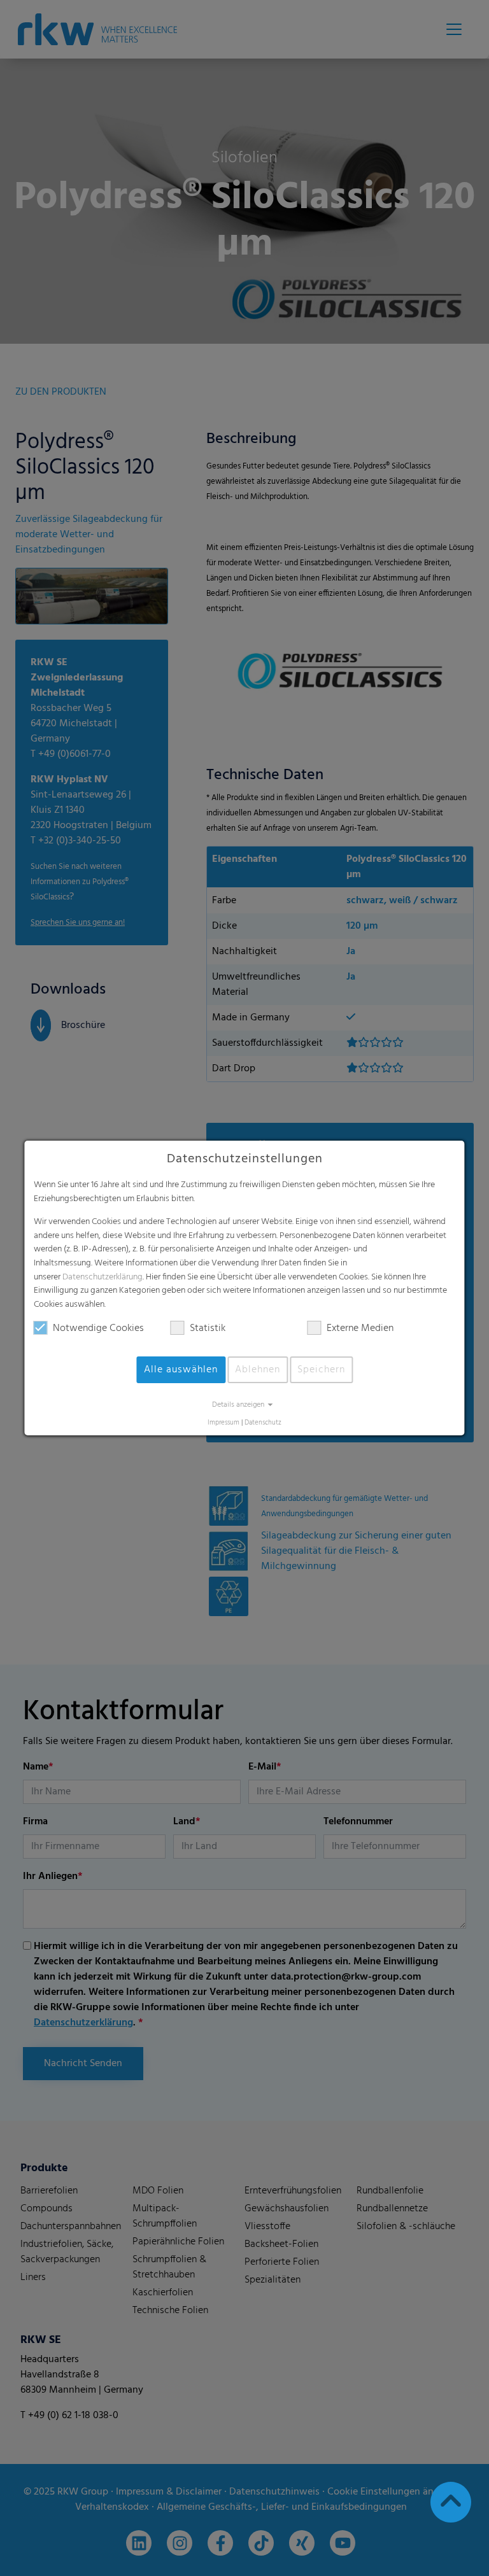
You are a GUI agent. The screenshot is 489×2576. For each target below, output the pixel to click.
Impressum (223, 1423)
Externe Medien (360, 1328)
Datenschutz (263, 1423)
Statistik (208, 1328)
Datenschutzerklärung (103, 1277)
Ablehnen (258, 1370)
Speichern (321, 1370)
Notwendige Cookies (98, 1328)
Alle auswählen (181, 1370)
